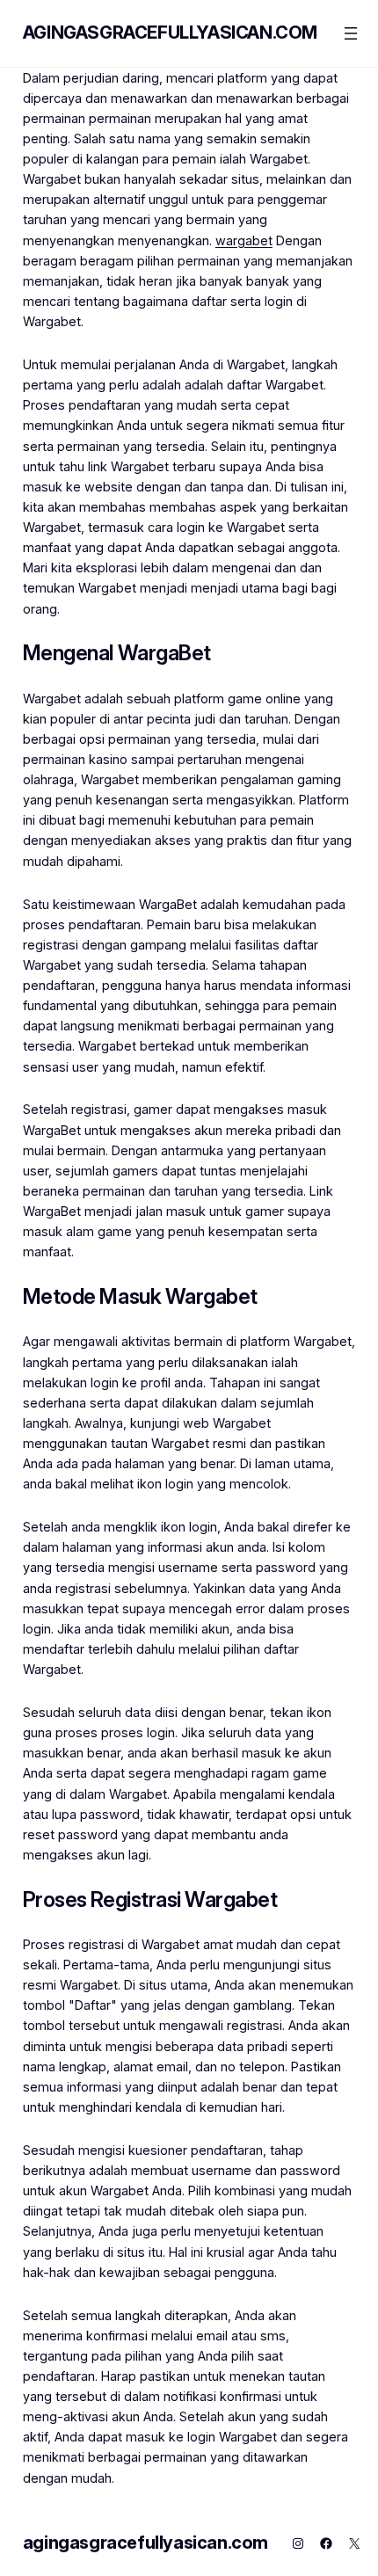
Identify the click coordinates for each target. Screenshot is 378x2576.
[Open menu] (351, 33)
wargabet (244, 240)
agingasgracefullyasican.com (170, 33)
